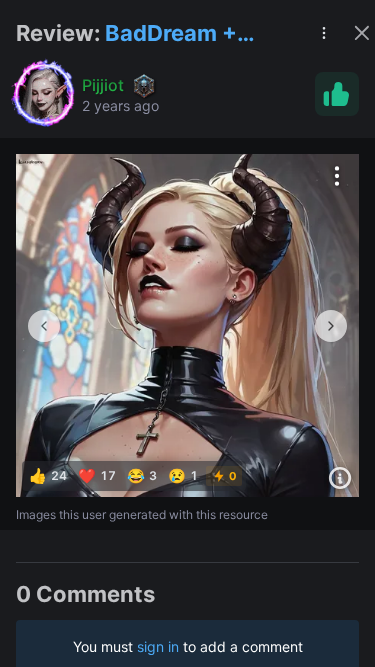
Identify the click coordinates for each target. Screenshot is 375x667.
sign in (158, 646)
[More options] (337, 176)
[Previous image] (44, 326)
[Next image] (331, 326)
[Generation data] (340, 478)
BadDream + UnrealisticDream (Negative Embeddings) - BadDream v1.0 (198, 34)
